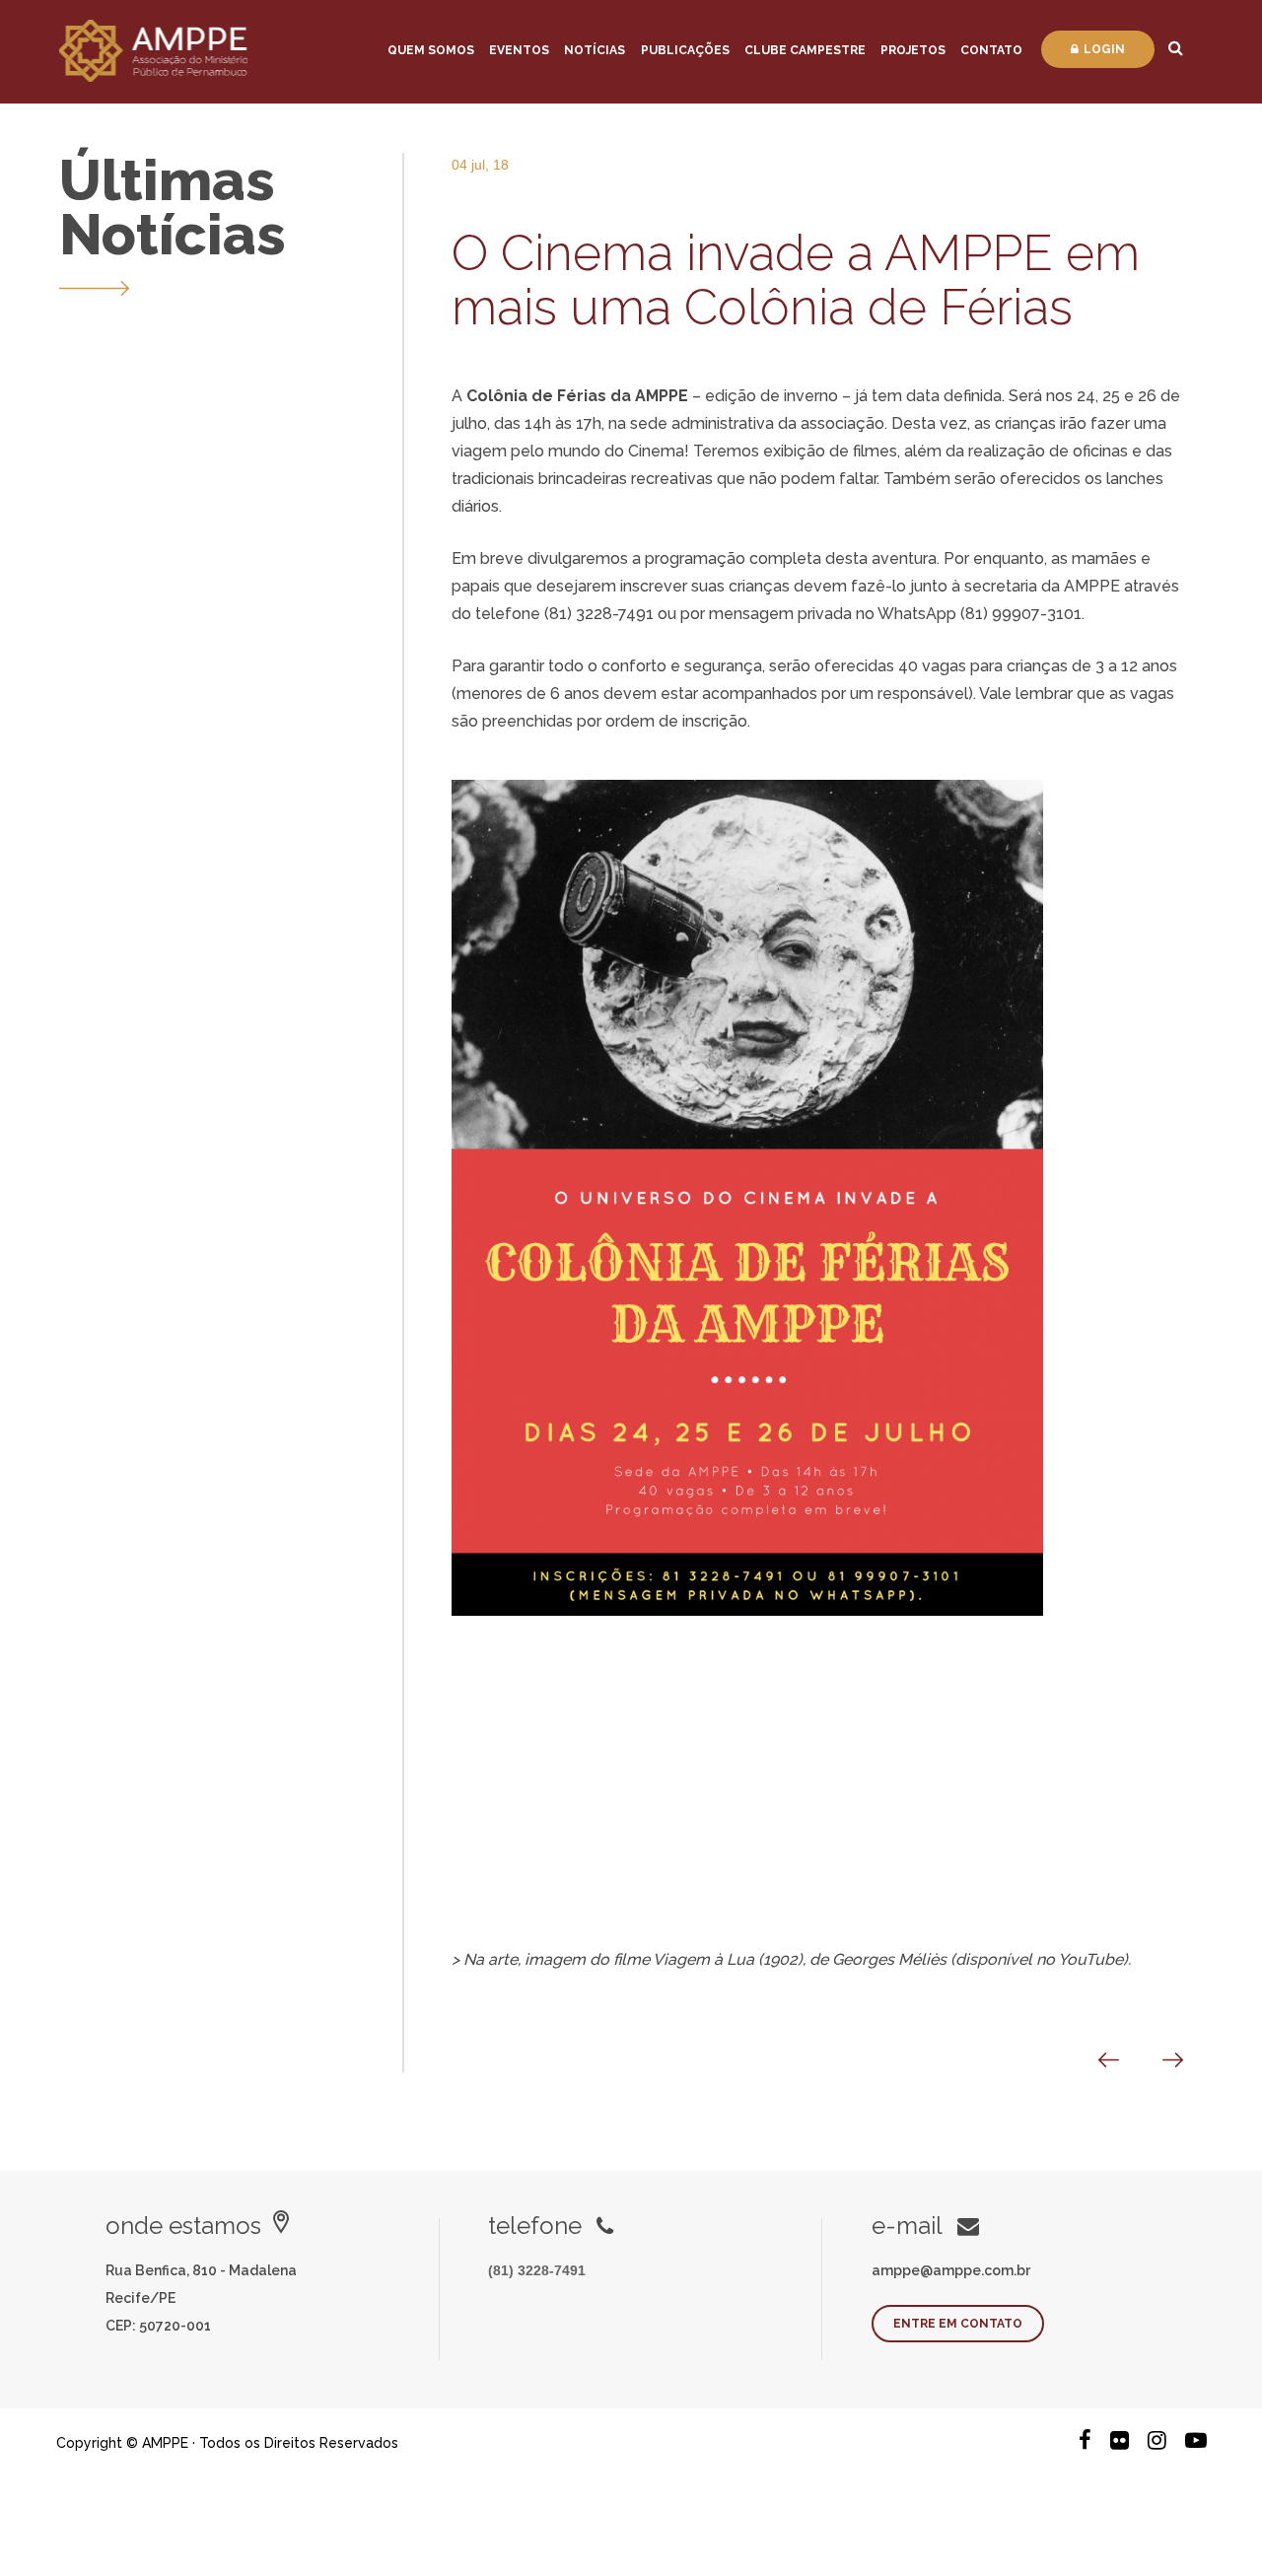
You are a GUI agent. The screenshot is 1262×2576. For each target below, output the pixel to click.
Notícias (595, 50)
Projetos (913, 50)
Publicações (685, 50)
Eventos (519, 50)
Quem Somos (431, 50)
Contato (991, 50)
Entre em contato (958, 2324)
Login (1104, 49)
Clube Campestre (805, 50)
